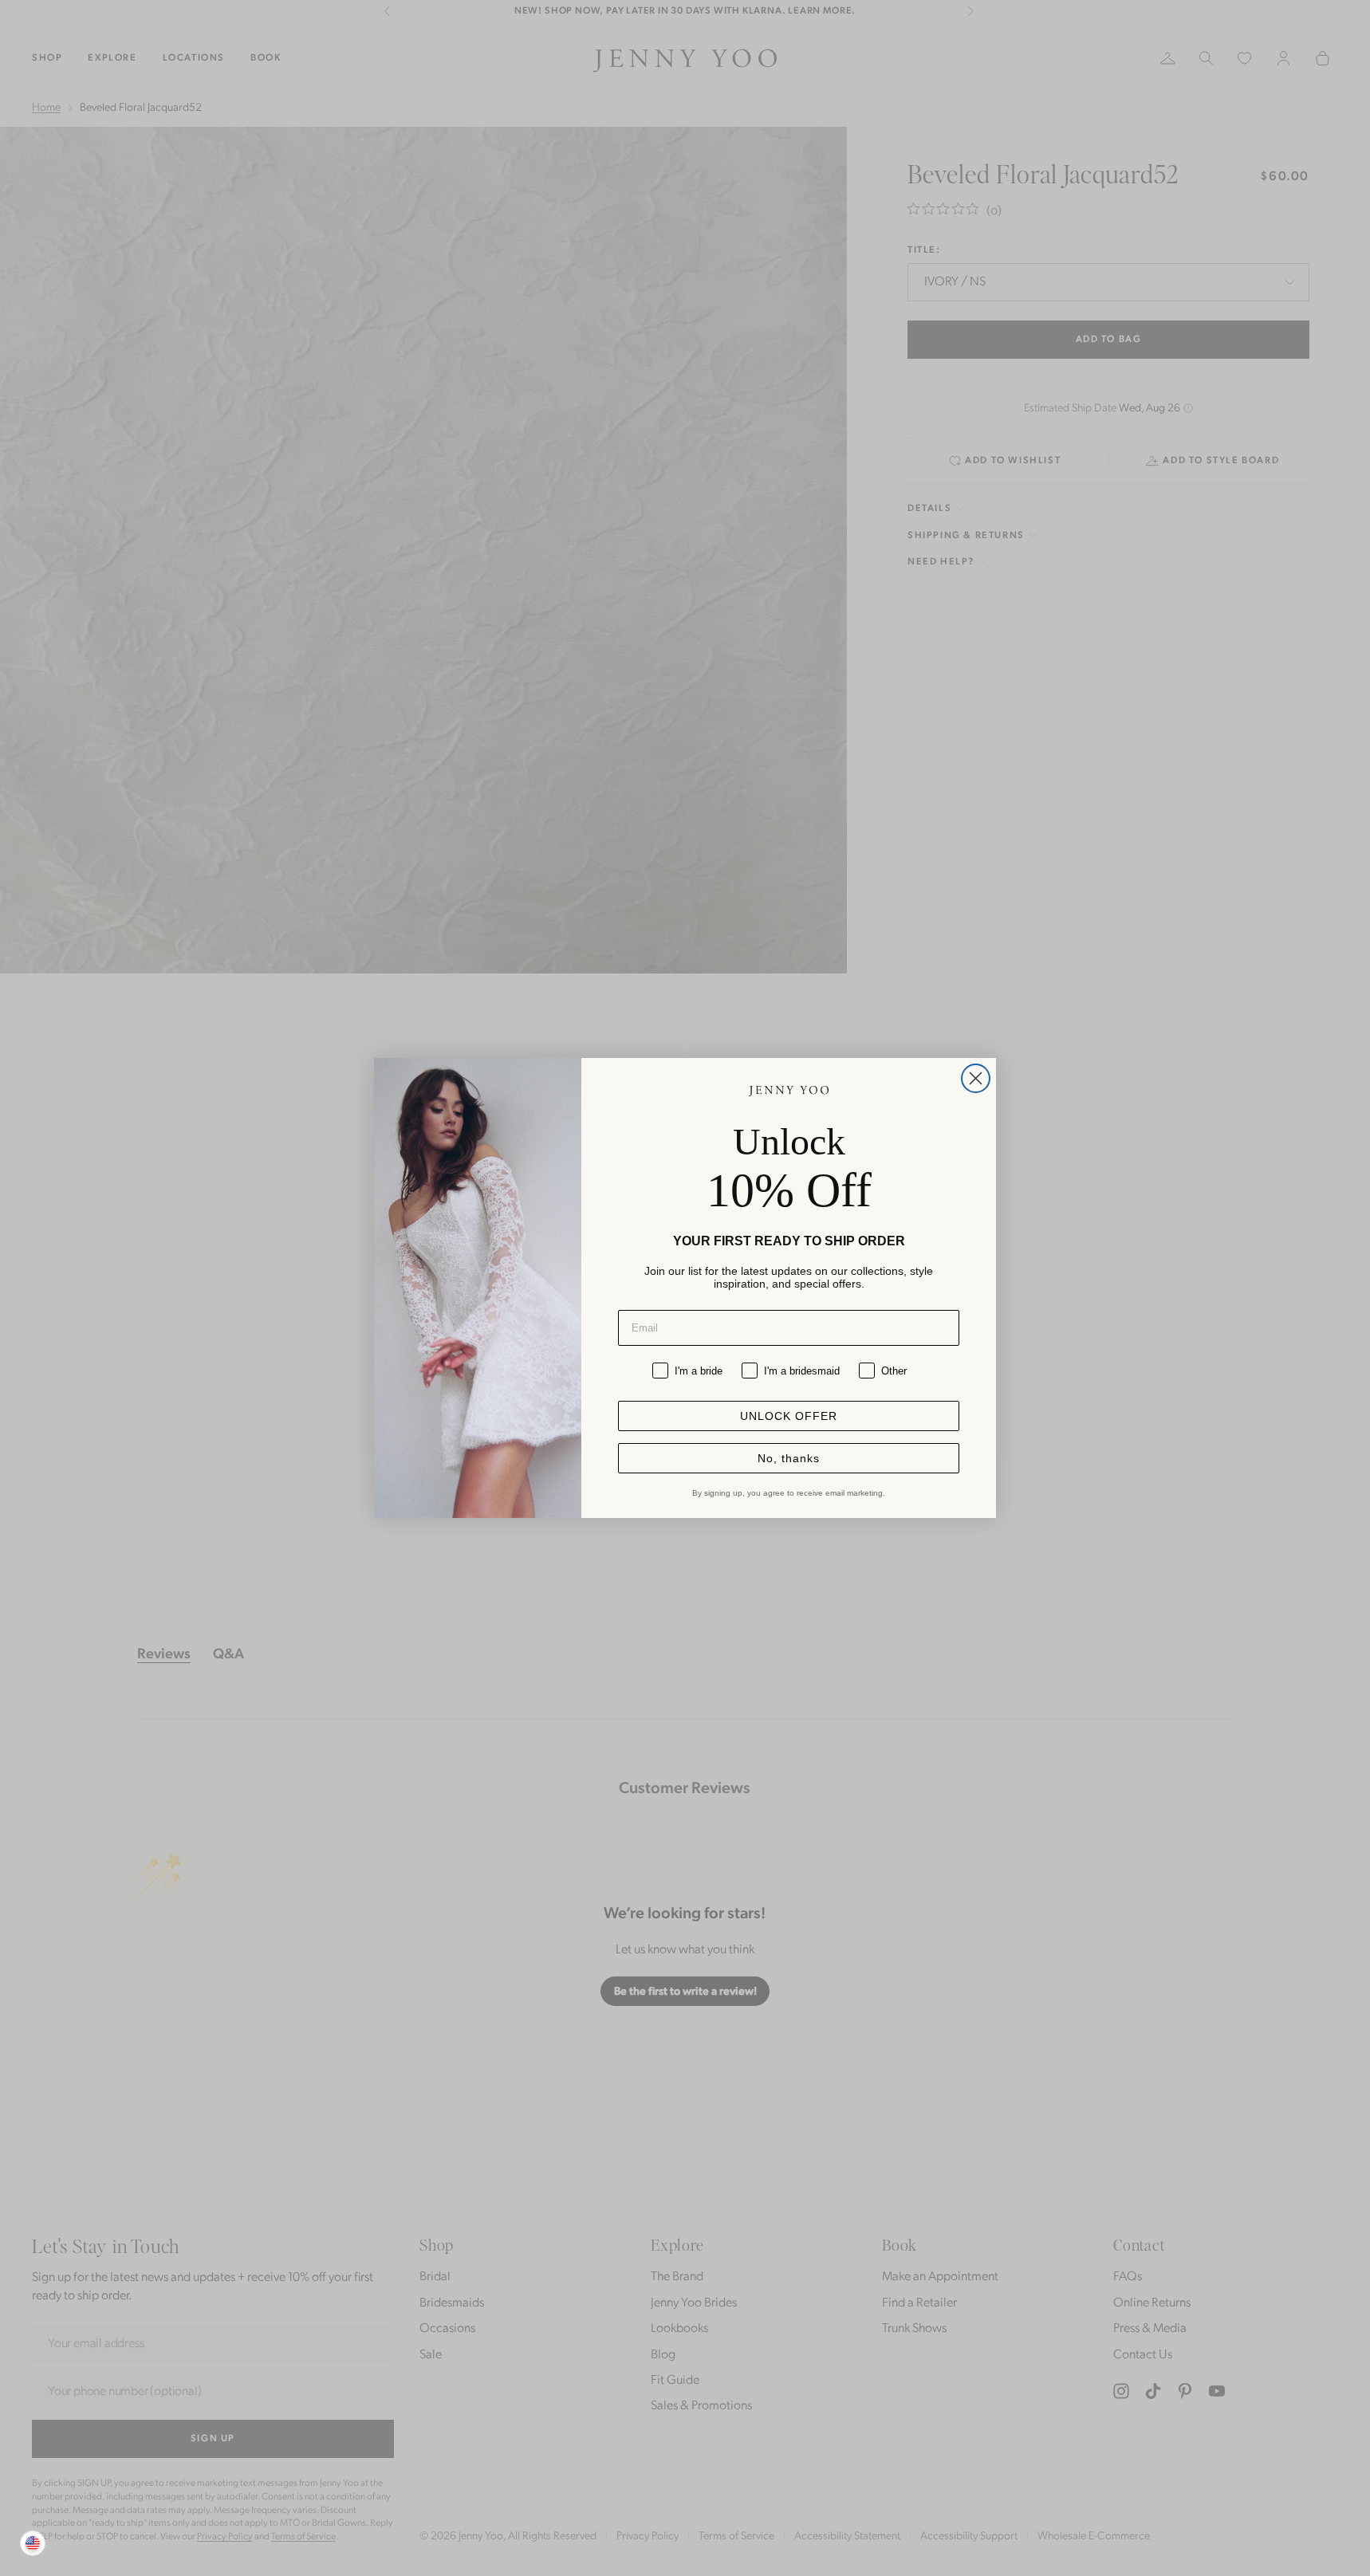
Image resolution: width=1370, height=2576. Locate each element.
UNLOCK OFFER (789, 1416)
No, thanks (789, 1458)
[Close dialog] (976, 1078)
